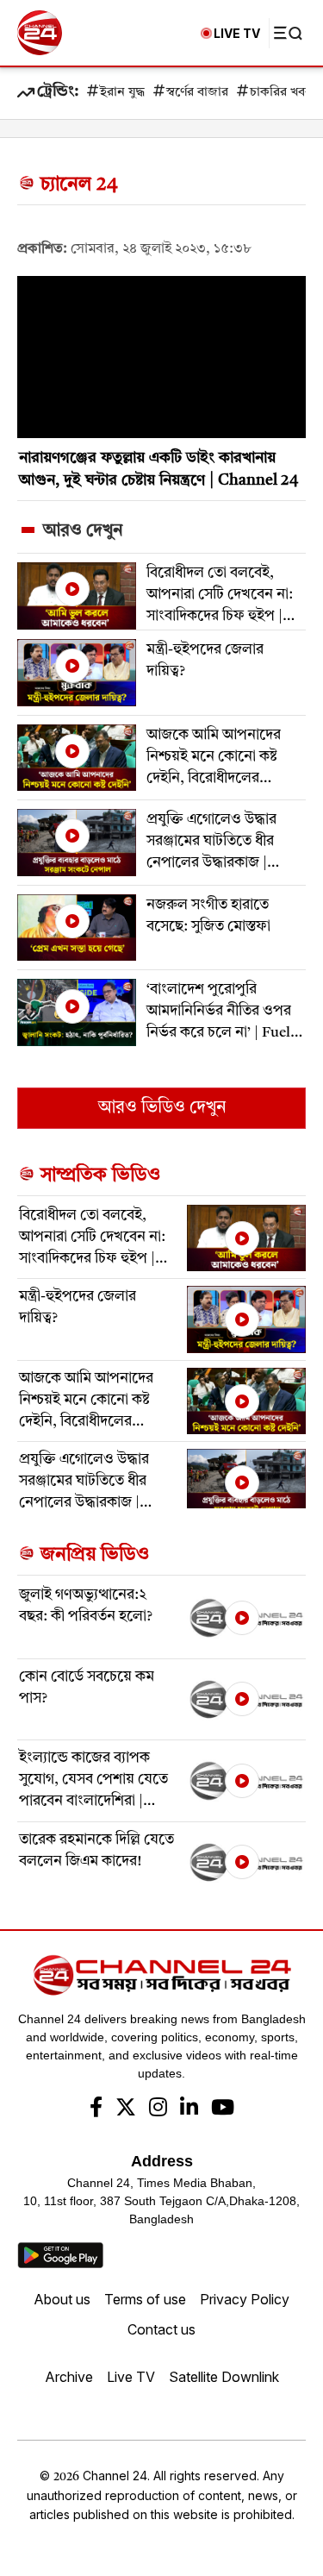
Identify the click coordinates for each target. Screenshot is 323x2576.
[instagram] (158, 2109)
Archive (69, 2377)
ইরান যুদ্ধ (122, 93)
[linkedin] (189, 2109)
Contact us (161, 2329)
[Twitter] (126, 2109)
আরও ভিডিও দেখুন (162, 1108)
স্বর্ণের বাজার (197, 93)
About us (62, 2299)
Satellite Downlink (224, 2377)
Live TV (131, 2377)
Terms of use (145, 2299)
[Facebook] (96, 2109)
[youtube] (223, 2109)
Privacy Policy (245, 2299)
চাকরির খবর (281, 93)
